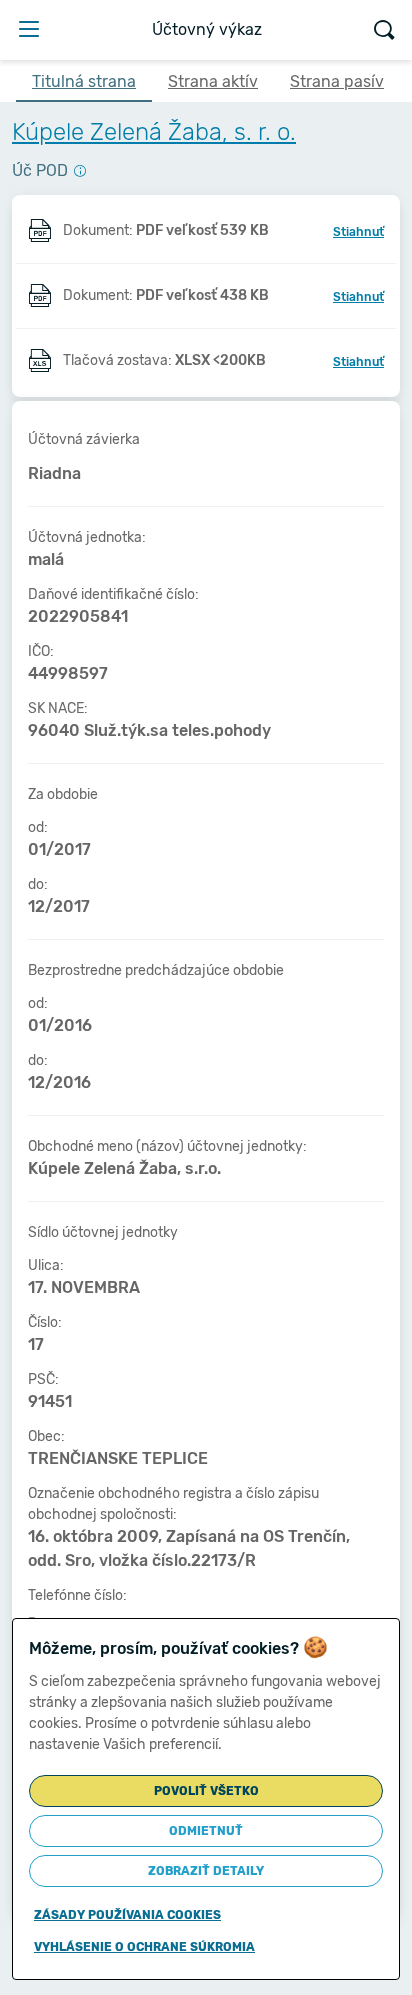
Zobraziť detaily (206, 1871)
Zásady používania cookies (127, 1915)
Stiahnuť (358, 232)
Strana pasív (337, 81)
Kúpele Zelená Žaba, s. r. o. (154, 132)
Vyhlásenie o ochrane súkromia (144, 1947)
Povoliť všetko (206, 1791)
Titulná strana (84, 81)
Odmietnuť (206, 1831)
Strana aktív (213, 81)
